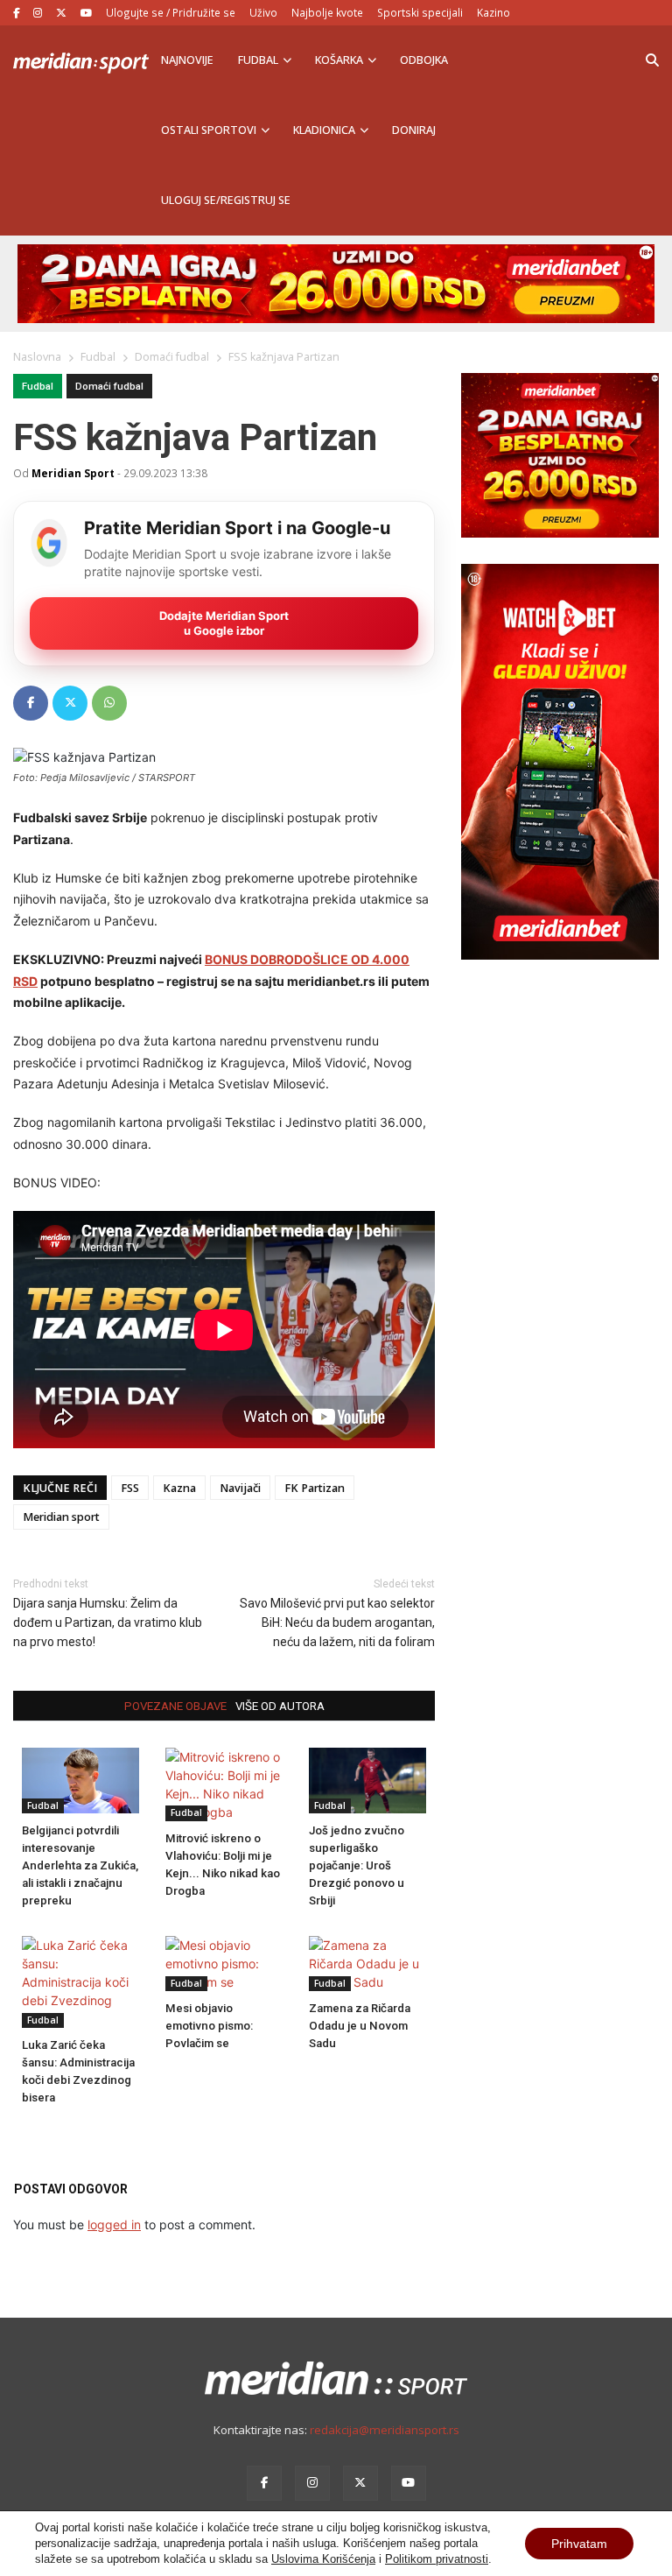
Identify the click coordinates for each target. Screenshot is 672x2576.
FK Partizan (315, 1488)
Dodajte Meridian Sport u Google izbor (224, 623)
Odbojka (424, 60)
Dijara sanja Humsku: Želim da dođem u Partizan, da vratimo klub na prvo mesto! (108, 1622)
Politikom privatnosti (437, 2559)
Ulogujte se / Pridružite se (171, 12)
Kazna (179, 1488)
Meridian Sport (73, 473)
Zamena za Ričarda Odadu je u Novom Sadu (360, 2026)
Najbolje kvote (327, 12)
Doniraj (414, 130)
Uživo (263, 12)
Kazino (493, 12)
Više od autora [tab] (280, 1706)
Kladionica (324, 130)
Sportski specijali (420, 12)
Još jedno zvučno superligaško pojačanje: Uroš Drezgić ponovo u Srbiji (357, 1865)
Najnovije (187, 60)
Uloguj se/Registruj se (226, 200)
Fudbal (258, 60)
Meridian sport (61, 1517)
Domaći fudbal (109, 387)
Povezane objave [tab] (175, 1706)
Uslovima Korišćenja (323, 2559)
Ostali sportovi (209, 130)
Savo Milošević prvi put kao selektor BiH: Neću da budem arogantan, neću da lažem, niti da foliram (337, 1622)
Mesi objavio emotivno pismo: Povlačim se (209, 2026)
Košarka (339, 60)
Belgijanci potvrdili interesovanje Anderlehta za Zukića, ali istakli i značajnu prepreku (80, 1865)
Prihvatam (579, 2544)
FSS (130, 1488)
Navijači (240, 1488)
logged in (114, 2224)
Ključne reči (60, 1488)
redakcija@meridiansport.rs (385, 2430)
